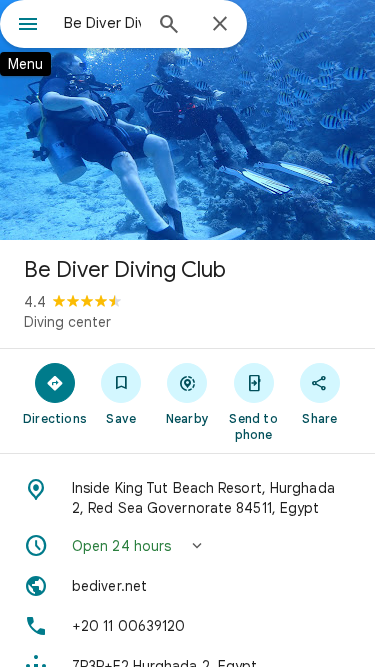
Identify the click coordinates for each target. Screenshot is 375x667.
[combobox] (102, 23)
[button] (187, 546)
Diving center (67, 322)
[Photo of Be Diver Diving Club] (187, 120)
